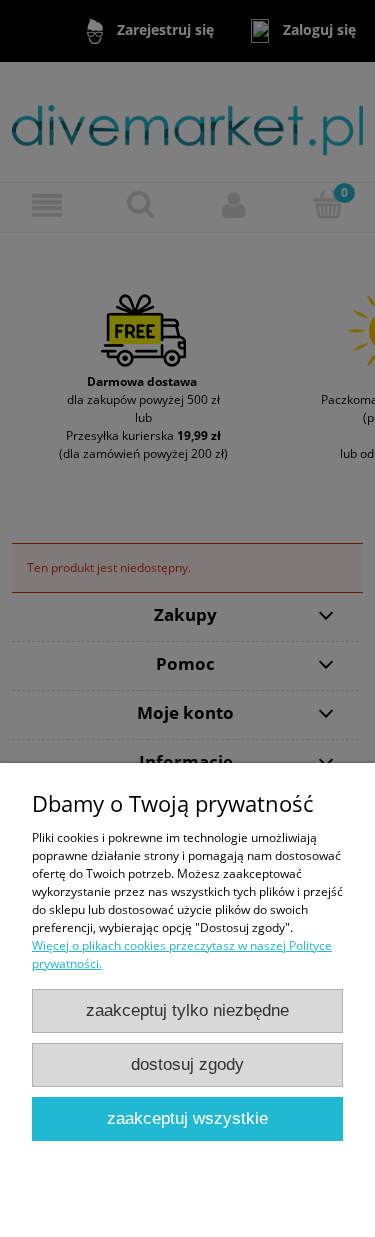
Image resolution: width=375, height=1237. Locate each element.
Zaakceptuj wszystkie (187, 1118)
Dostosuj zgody (187, 1064)
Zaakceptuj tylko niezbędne (187, 1010)
